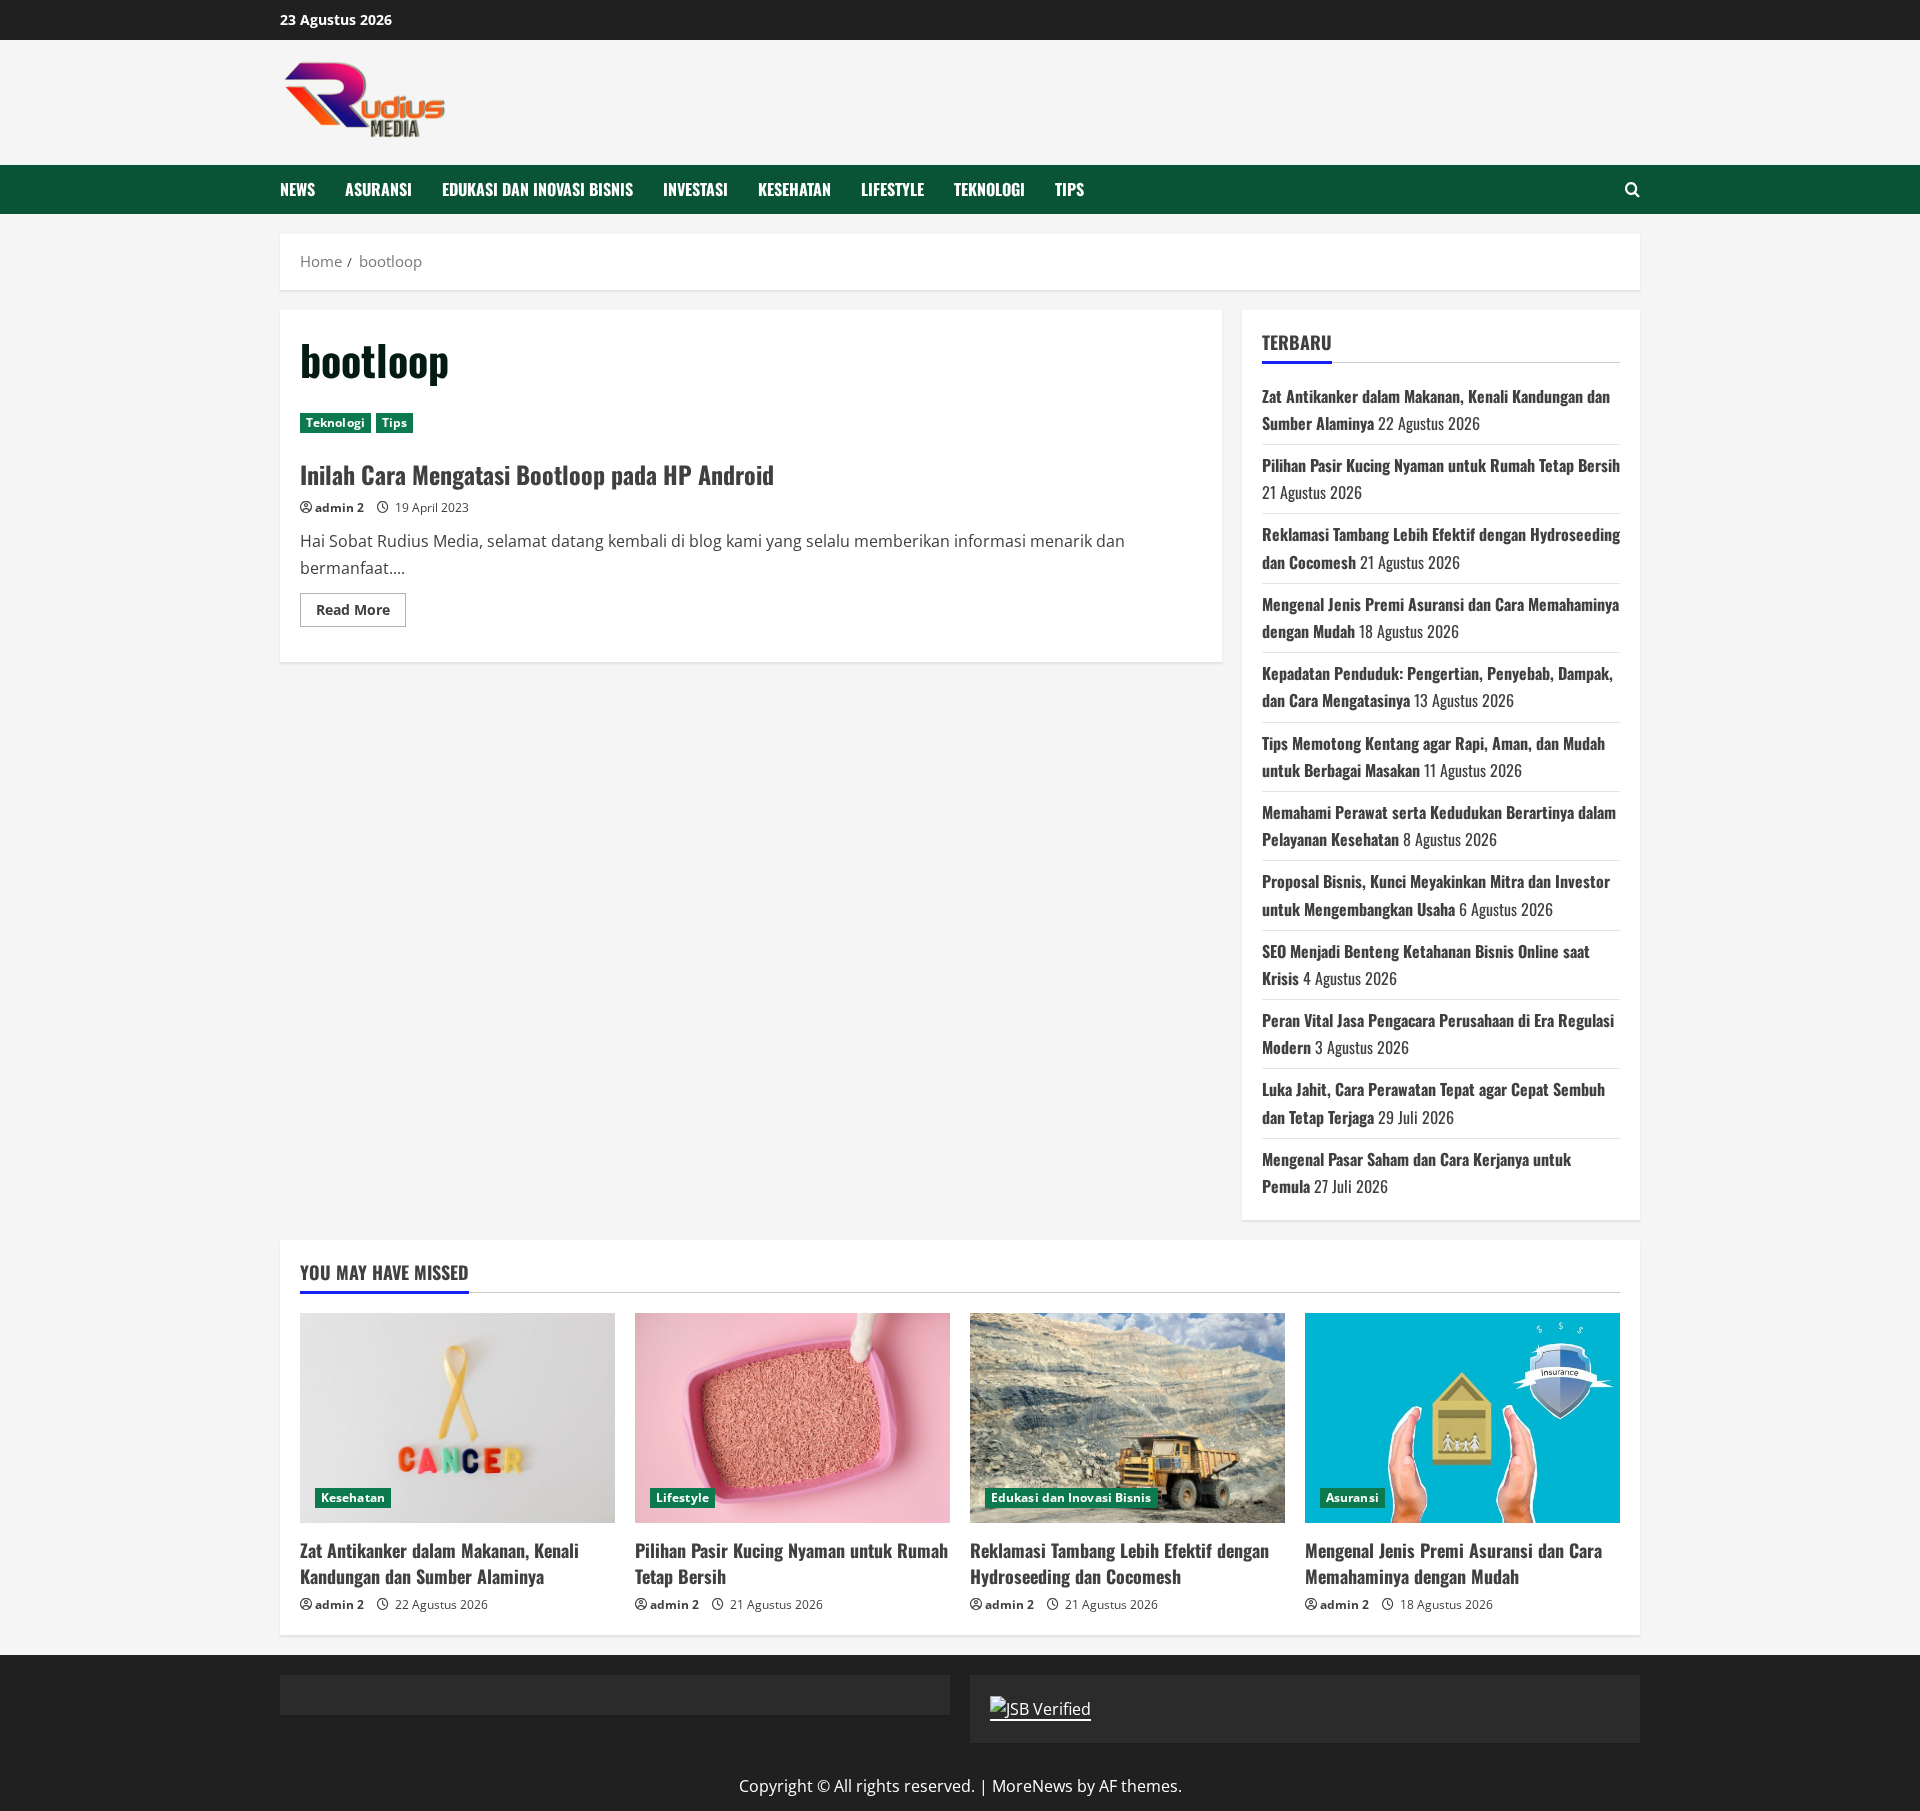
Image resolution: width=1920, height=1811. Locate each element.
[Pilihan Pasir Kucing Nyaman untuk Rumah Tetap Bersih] (792, 1418)
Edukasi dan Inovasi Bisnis (537, 189)
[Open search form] (1632, 189)
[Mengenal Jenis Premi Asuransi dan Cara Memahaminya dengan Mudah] (1462, 1418)
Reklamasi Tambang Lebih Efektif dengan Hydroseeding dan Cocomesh (1119, 1562)
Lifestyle (892, 189)
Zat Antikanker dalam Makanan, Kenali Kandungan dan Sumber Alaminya (439, 1562)
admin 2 (339, 507)
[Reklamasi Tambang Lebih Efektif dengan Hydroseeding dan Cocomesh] (1127, 1418)
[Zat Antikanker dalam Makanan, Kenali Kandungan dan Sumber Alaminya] (457, 1418)
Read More (361, 613)
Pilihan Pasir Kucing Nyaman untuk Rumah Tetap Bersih (1441, 465)
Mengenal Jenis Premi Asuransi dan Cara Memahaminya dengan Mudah (1453, 1562)
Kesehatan (794, 189)
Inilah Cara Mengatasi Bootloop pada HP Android (537, 474)
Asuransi (378, 189)
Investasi (695, 189)
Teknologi (989, 189)
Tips (1069, 189)
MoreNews (1032, 1786)
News (297, 189)
